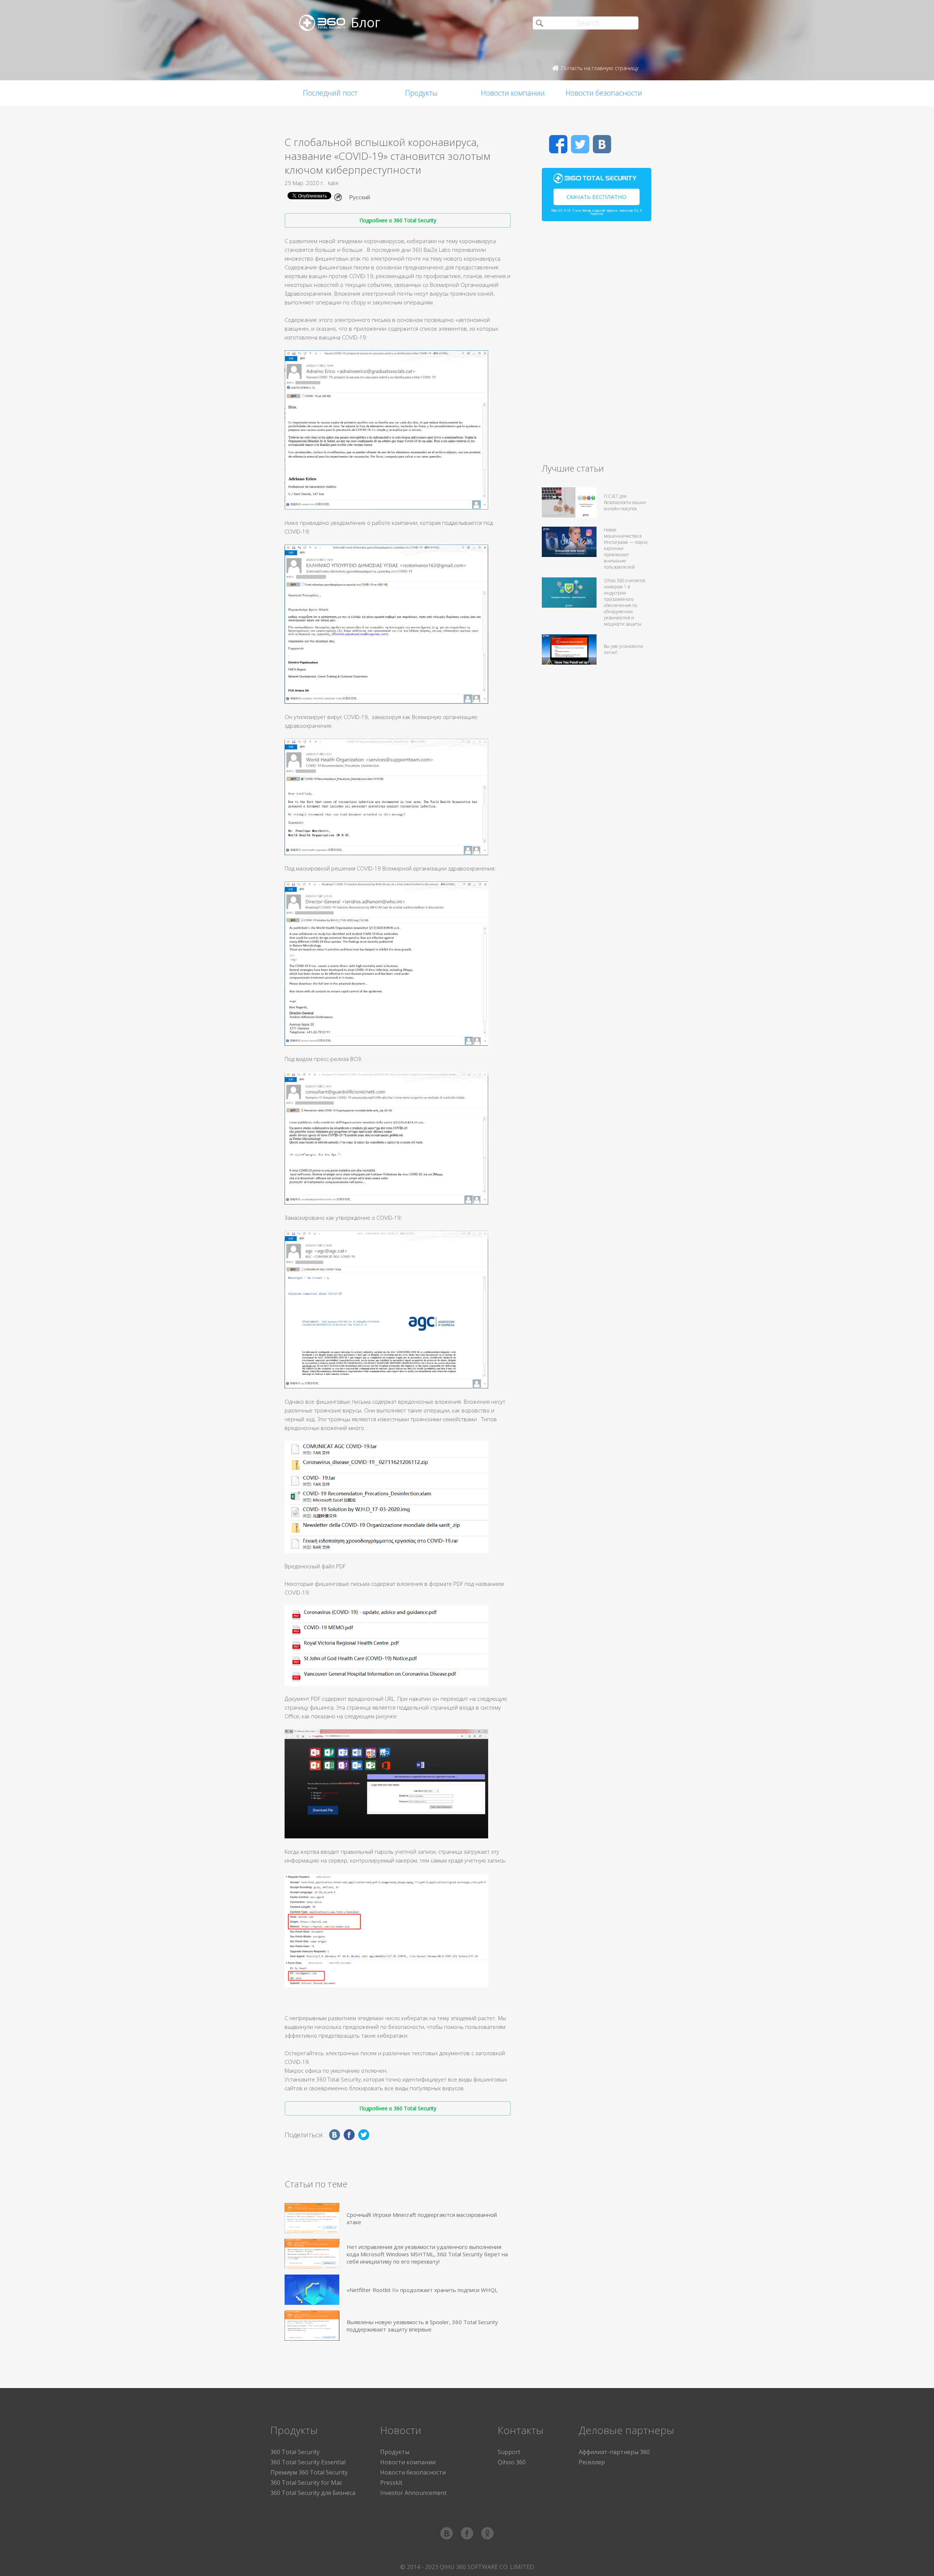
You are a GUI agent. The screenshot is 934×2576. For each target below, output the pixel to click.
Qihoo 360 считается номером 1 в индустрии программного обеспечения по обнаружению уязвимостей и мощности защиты (624, 602)
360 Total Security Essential (308, 2462)
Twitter (580, 144)
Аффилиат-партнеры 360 (614, 2452)
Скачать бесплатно (597, 197)
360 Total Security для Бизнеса (313, 2493)
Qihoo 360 (512, 2462)
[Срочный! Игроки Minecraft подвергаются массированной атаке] (312, 2218)
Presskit (391, 2483)
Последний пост (330, 93)
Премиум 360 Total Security (309, 2472)
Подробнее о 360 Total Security (398, 220)
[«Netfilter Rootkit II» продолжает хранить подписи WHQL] (312, 2290)
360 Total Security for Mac (306, 2483)
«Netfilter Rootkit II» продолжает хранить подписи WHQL (422, 2290)
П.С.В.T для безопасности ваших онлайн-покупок (625, 502)
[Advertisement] (597, 345)
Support (509, 2452)
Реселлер (592, 2462)
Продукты (421, 93)
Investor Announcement (413, 2493)
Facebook (558, 144)
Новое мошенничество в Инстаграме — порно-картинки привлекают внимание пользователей (626, 548)
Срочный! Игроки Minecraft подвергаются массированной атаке (422, 2218)
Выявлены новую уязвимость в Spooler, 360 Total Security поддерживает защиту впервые (422, 2326)
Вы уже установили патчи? (624, 649)
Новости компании (513, 93)
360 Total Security (295, 2452)
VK (602, 144)
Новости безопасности (604, 93)
